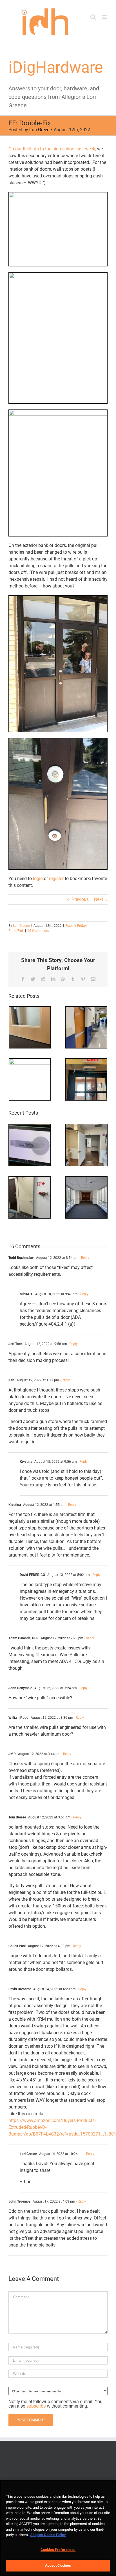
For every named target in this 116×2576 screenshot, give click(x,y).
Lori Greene (41, 130)
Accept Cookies (58, 2565)
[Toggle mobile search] (93, 17)
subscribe (36, 2406)
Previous (80, 899)
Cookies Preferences (58, 2550)
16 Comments (38, 931)
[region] (58, 2528)
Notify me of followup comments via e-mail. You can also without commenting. (55, 2404)
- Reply (84, 1258)
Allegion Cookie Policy (48, 2535)
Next (99, 899)
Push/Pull (16, 931)
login (38, 879)
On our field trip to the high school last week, (52, 149)
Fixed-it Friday (76, 926)
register (56, 879)
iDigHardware (56, 67)
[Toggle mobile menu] (105, 17)
